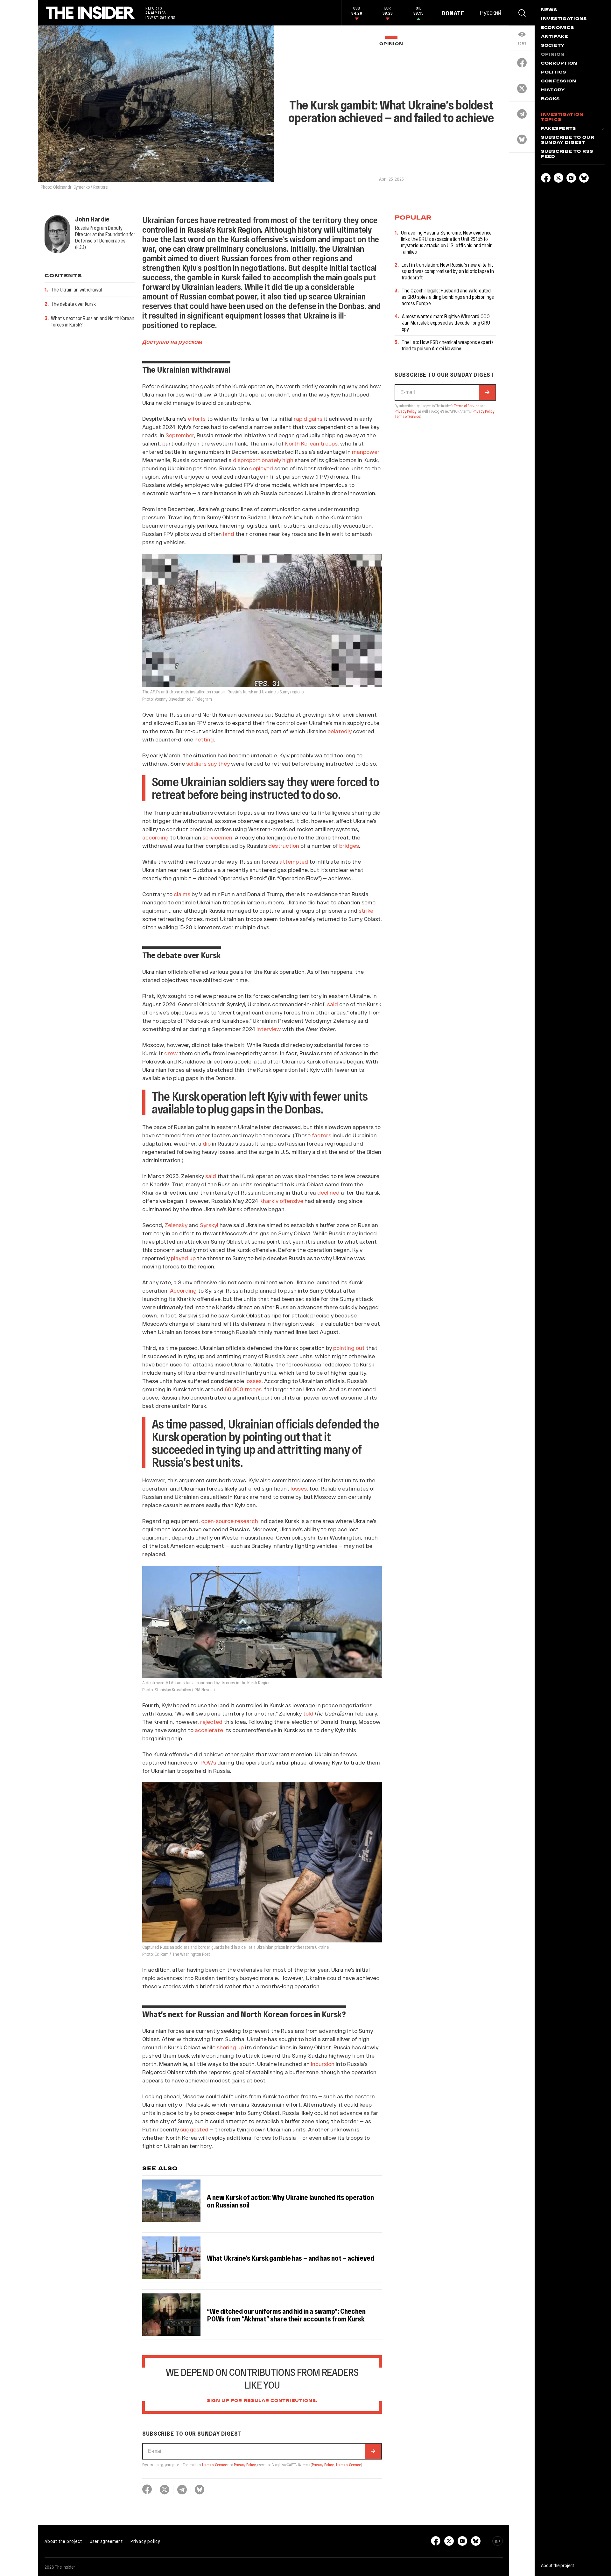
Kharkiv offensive (281, 1201)
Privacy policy (145, 2541)
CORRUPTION (559, 64)
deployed (261, 468)
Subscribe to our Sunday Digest (568, 140)
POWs (208, 1762)
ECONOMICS (557, 28)
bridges (349, 846)
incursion (323, 2064)
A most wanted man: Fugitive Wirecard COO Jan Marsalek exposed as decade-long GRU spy (446, 323)
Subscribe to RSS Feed (567, 154)
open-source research (230, 1521)
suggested (194, 2129)
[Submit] (373, 2451)
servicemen (217, 837)
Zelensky (176, 1225)
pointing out (349, 1348)
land (229, 534)
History (553, 90)
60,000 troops (243, 1389)
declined (328, 1192)
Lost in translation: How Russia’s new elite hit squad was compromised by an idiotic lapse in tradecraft (448, 271)
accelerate (209, 1730)
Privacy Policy (245, 2465)
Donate (453, 13)
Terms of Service (214, 2465)
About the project (63, 2541)
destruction (284, 846)
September (180, 435)
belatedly (340, 731)
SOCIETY (553, 46)
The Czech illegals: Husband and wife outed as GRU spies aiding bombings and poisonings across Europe (448, 297)
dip (207, 1143)
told (308, 1713)
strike (366, 910)
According (183, 1290)
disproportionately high (263, 460)
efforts (197, 418)
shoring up (230, 2047)
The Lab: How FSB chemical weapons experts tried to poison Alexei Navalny (448, 345)
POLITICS (554, 73)
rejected (211, 1722)
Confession (559, 81)
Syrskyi (209, 1225)
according (155, 837)
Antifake (555, 37)
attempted (294, 861)
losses (253, 1381)
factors (322, 1135)
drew (171, 1053)
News (549, 10)
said (333, 1004)
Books (550, 99)
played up (183, 1258)
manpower (366, 452)
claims (182, 894)
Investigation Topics (562, 117)
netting (204, 739)
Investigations (564, 19)
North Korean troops (311, 443)
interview (269, 1029)
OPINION (391, 44)
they (224, 763)
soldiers (196, 763)
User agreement (106, 2541)
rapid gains (308, 418)
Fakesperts (558, 129)
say (212, 763)
